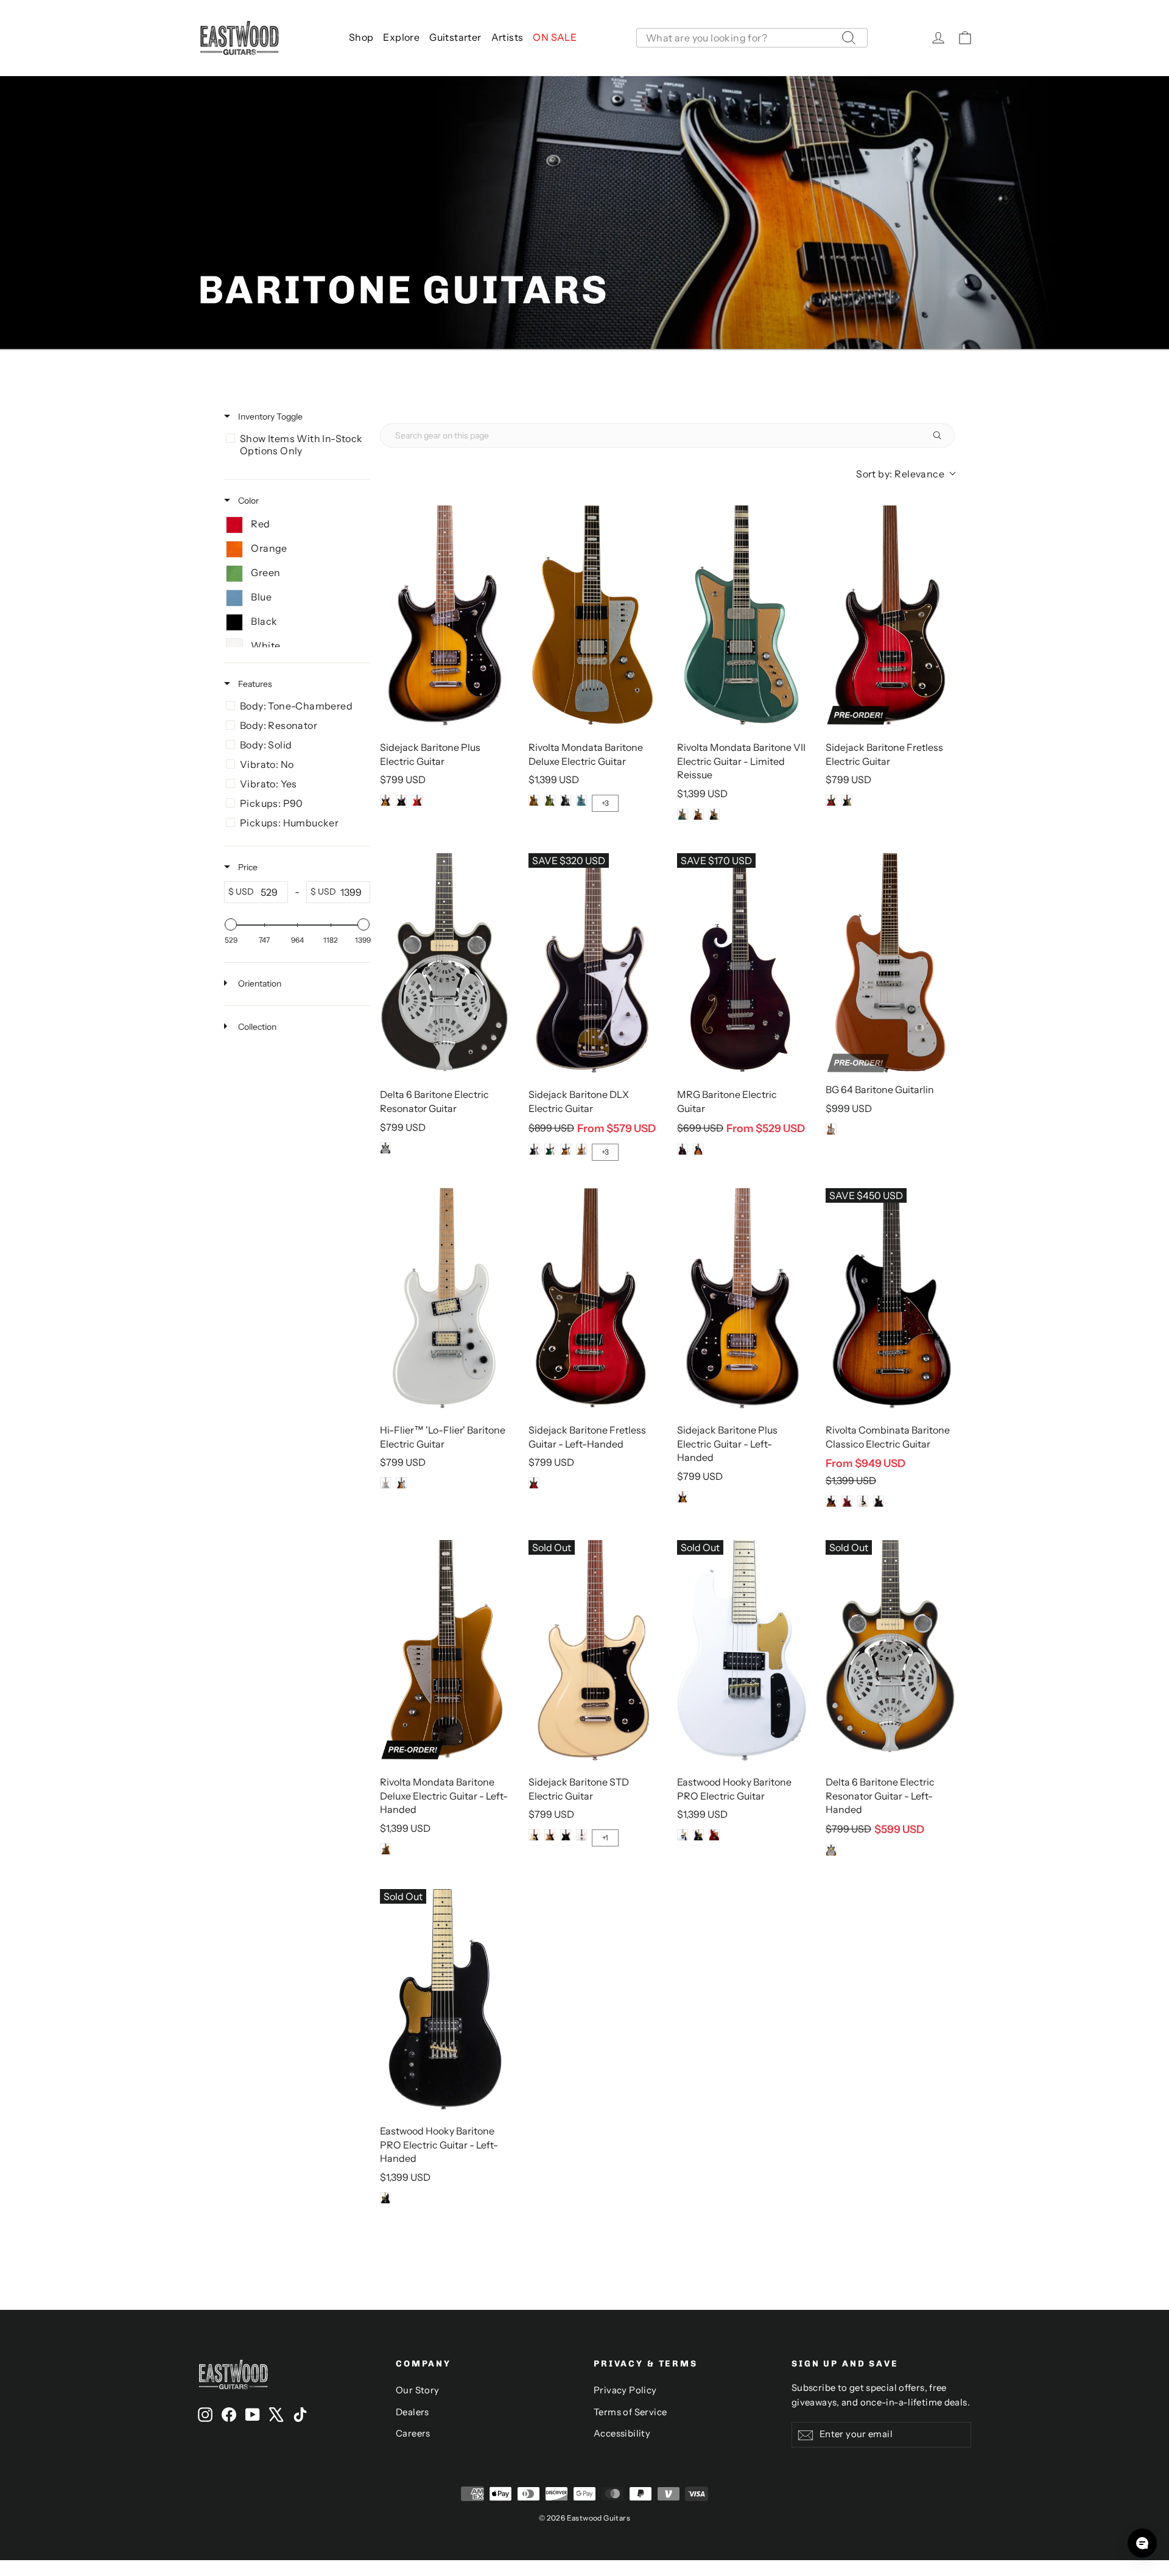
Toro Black (566, 800)
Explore (401, 37)
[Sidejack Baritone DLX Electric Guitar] (593, 963)
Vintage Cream (534, 1835)
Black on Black (566, 1835)
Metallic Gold (581, 1149)
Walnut (683, 1149)
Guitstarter (455, 37)
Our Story (418, 2390)
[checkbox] (295, 445)
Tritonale (831, 1501)
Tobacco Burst (385, 800)
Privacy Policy (625, 2390)
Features (254, 684)
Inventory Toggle (269, 417)
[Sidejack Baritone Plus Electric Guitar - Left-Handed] (742, 1298)
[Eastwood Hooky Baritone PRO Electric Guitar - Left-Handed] (444, 1999)
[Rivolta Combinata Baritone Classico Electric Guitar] (890, 1298)
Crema (863, 1501)
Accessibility (622, 2433)
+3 (605, 803)
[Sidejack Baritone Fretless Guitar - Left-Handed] (593, 1298)
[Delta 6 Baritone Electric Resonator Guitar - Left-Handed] (890, 1650)
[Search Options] (942, 435)
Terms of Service (630, 2412)
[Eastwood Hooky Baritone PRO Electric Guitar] (742, 1650)
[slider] (231, 924)
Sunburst (566, 1149)
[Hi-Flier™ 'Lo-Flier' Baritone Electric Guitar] (444, 1298)
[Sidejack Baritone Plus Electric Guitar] (444, 616)
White (385, 1483)
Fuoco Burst (698, 814)
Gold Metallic (534, 800)
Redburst (831, 800)
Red (417, 800)
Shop (361, 37)
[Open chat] (1142, 2543)
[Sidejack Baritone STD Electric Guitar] (593, 1650)
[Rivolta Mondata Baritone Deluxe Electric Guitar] (593, 616)
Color (247, 501)
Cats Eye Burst (550, 800)
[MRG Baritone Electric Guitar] (742, 963)
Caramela (847, 1501)
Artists (507, 37)
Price (247, 867)
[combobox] (752, 38)
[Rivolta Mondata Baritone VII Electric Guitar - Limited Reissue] (742, 616)
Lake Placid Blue (581, 800)
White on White (581, 1835)
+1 (605, 1838)
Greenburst (550, 1149)
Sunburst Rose (401, 1483)
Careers (413, 2433)
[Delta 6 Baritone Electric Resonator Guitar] (444, 963)
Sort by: (900, 474)
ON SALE (555, 37)
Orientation (259, 984)
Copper (831, 1129)
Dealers (412, 2412)
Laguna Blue (683, 814)
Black (401, 800)
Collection (256, 1027)
